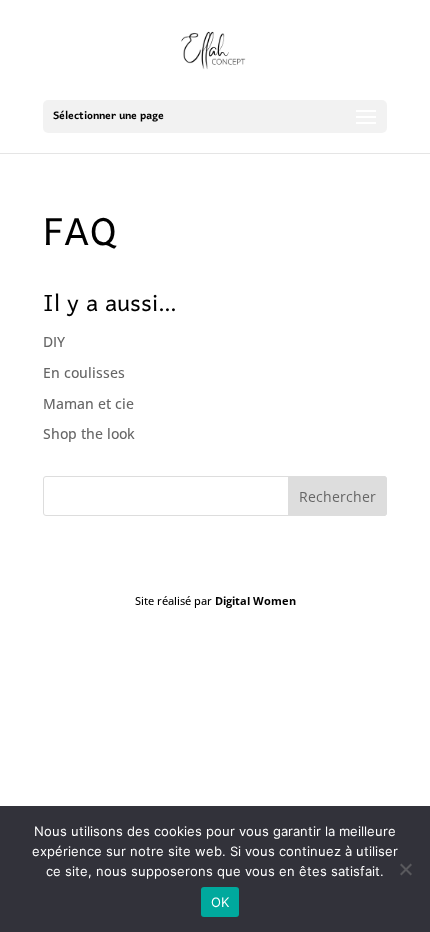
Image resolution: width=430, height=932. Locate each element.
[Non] (405, 869)
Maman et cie (88, 403)
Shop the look (89, 433)
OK (220, 902)
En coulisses (84, 372)
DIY (54, 341)
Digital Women (255, 600)
